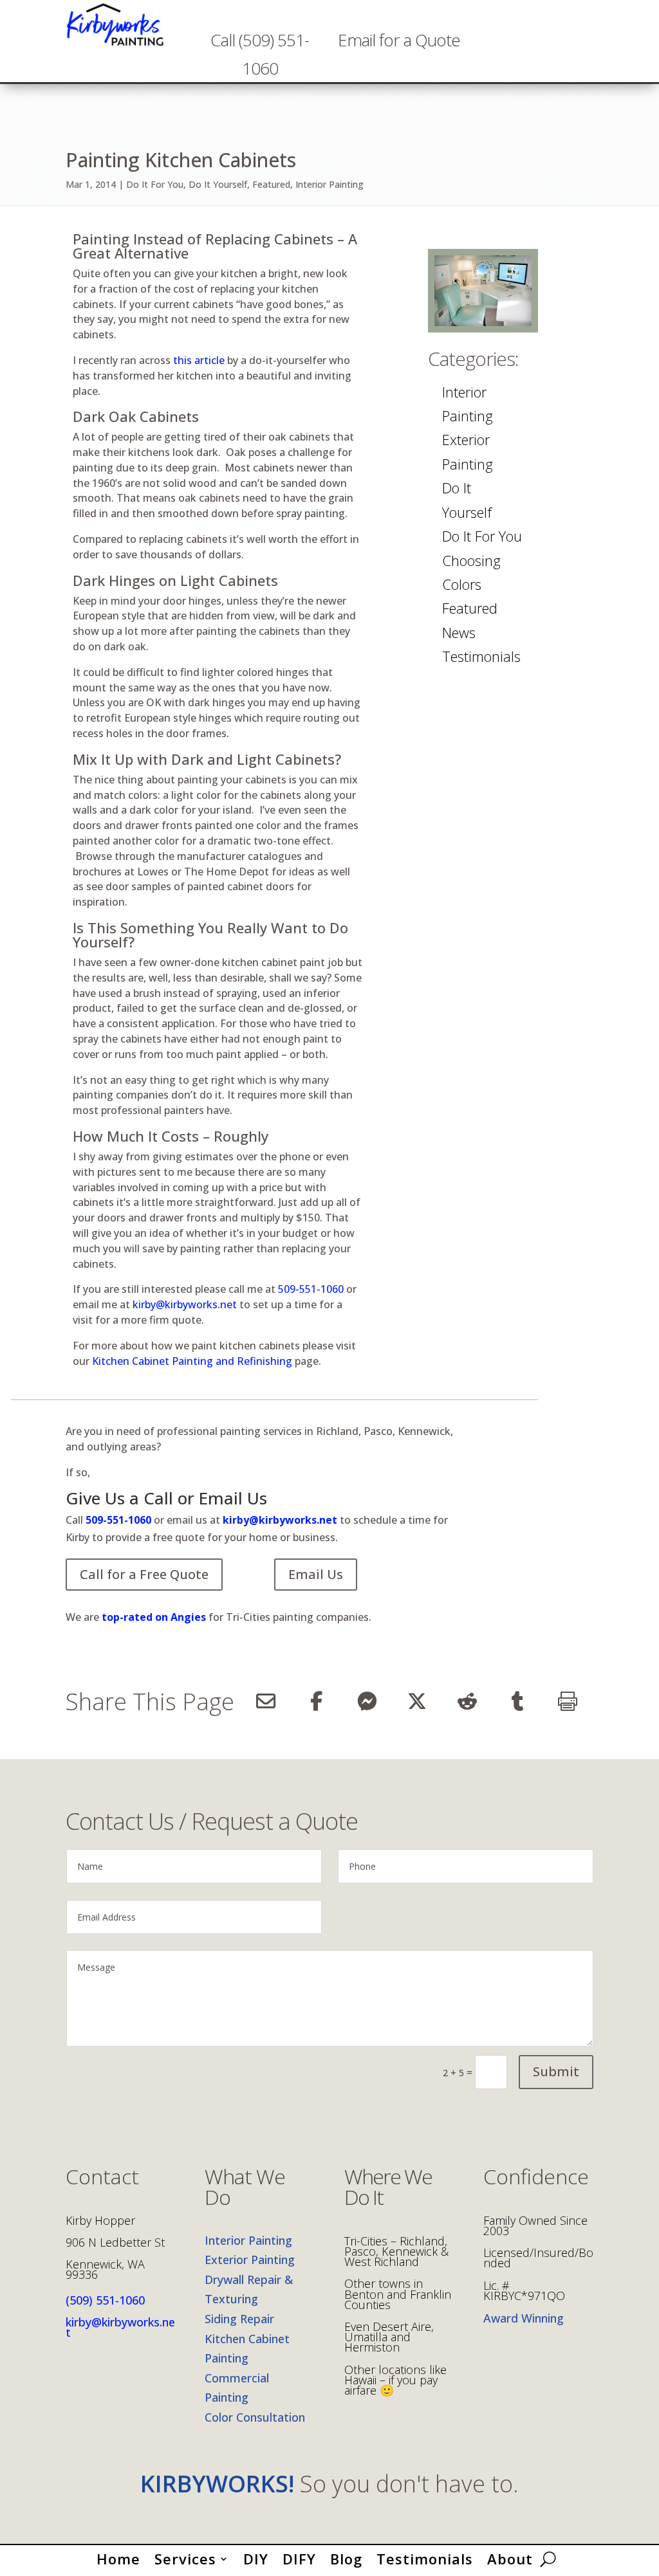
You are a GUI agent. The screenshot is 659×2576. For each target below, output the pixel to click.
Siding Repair (239, 2319)
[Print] (568, 1701)
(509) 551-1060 (105, 2300)
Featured (271, 184)
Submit (556, 2071)
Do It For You (155, 184)
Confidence (536, 2178)
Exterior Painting (468, 451)
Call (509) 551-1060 (260, 54)
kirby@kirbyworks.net (185, 1304)
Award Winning (524, 2318)
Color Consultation (255, 2417)
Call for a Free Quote (144, 1574)
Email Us (316, 1574)
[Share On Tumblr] (517, 1701)
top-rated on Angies (153, 1617)
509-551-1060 (311, 1289)
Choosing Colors (471, 572)
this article (199, 360)
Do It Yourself (218, 184)
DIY (256, 2556)
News (459, 632)
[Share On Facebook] (317, 1701)
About (510, 2556)
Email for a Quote (399, 40)
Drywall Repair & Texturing (249, 2289)
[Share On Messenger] (367, 1701)
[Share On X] (417, 1701)
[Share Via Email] (266, 1701)
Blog (346, 2556)
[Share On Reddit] (467, 1701)
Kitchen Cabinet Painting (247, 2349)
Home (118, 2556)
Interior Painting (329, 184)
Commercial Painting (237, 2388)
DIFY (299, 2556)
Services (185, 2556)
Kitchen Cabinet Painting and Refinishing (192, 1361)
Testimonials (481, 656)
